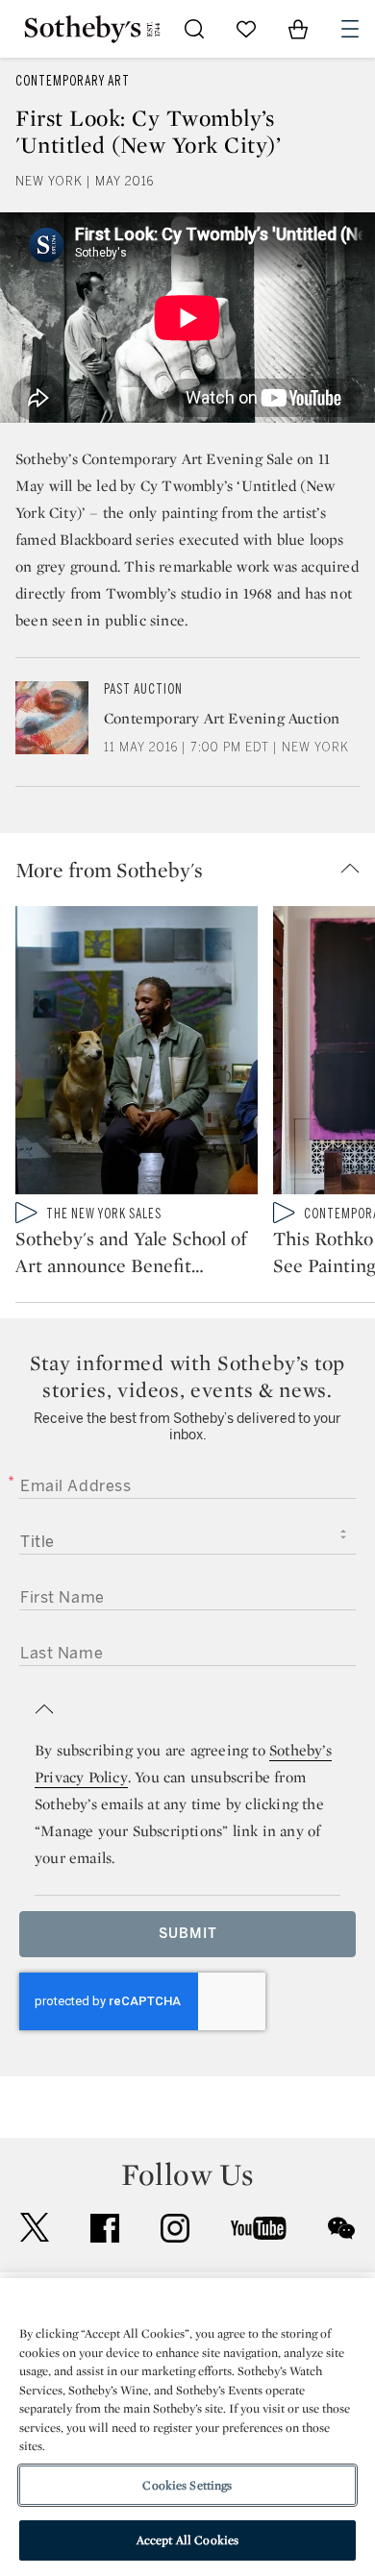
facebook (105, 2228)
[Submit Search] (194, 29)
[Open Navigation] (350, 29)
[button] (195, 870)
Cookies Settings (187, 2485)
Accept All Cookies (187, 2540)
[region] (187, 2427)
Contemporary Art (73, 81)
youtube (259, 2228)
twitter (35, 2228)
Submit (188, 1934)
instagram (175, 2228)
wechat (341, 2228)
